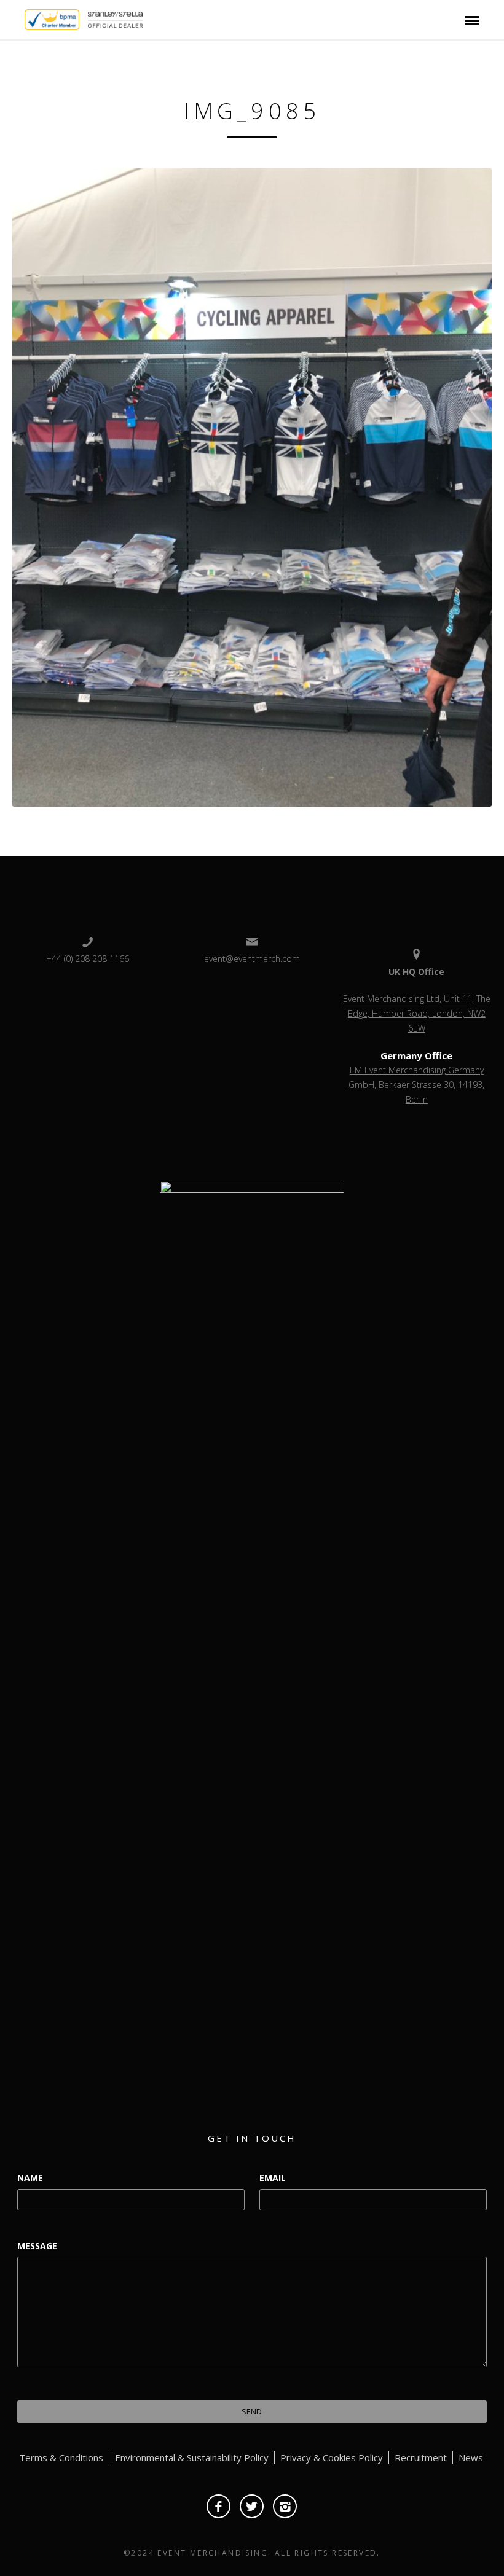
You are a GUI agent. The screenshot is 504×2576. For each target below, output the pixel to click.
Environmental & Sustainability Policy (192, 2457)
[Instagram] (285, 2506)
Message (37, 2246)
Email (273, 2178)
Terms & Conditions (61, 2457)
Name (30, 2178)
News (471, 2457)
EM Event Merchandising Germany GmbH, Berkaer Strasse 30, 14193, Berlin (416, 1085)
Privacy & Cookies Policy (332, 2457)
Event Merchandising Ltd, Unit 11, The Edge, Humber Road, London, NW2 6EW (417, 1013)
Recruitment (421, 2457)
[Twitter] (252, 2506)
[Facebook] (219, 2506)
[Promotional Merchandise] (14, 18)
